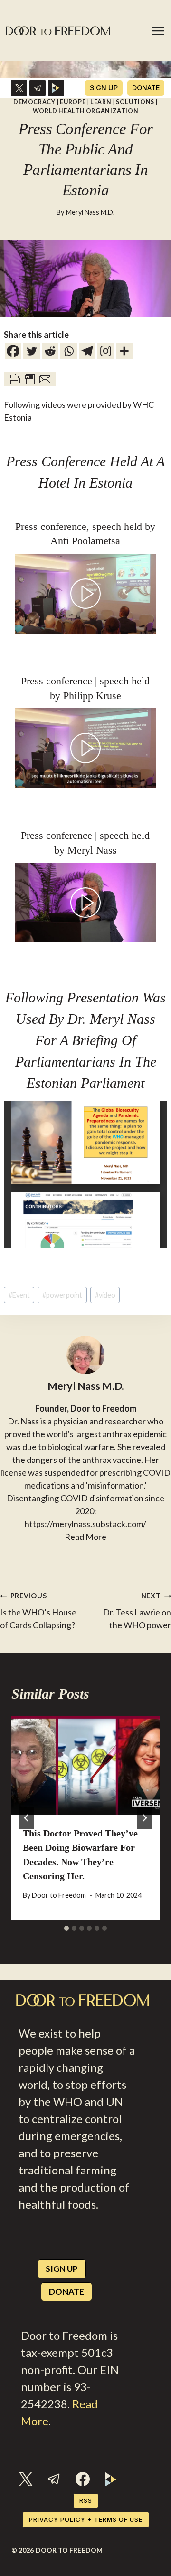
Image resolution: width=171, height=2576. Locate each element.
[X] (19, 88)
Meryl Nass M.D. (90, 212)
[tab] (66, 1928)
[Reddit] (50, 351)
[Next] (144, 1818)
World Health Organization (86, 111)
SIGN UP (104, 88)
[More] (124, 351)
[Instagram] (106, 351)
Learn (101, 102)
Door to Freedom (59, 1895)
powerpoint (62, 1295)
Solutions (135, 102)
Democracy (34, 102)
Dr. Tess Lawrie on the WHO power (137, 1611)
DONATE (146, 88)
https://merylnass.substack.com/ (85, 1524)
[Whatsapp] (69, 351)
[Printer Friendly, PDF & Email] (30, 379)
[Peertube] (56, 88)
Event (19, 1295)
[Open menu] (159, 31)
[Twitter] (32, 351)
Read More (85, 1537)
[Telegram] (38, 88)
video (105, 1295)
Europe (73, 102)
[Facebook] (13, 351)
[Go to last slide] (27, 1818)
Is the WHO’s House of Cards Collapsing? (38, 1611)
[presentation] (85, 1765)
